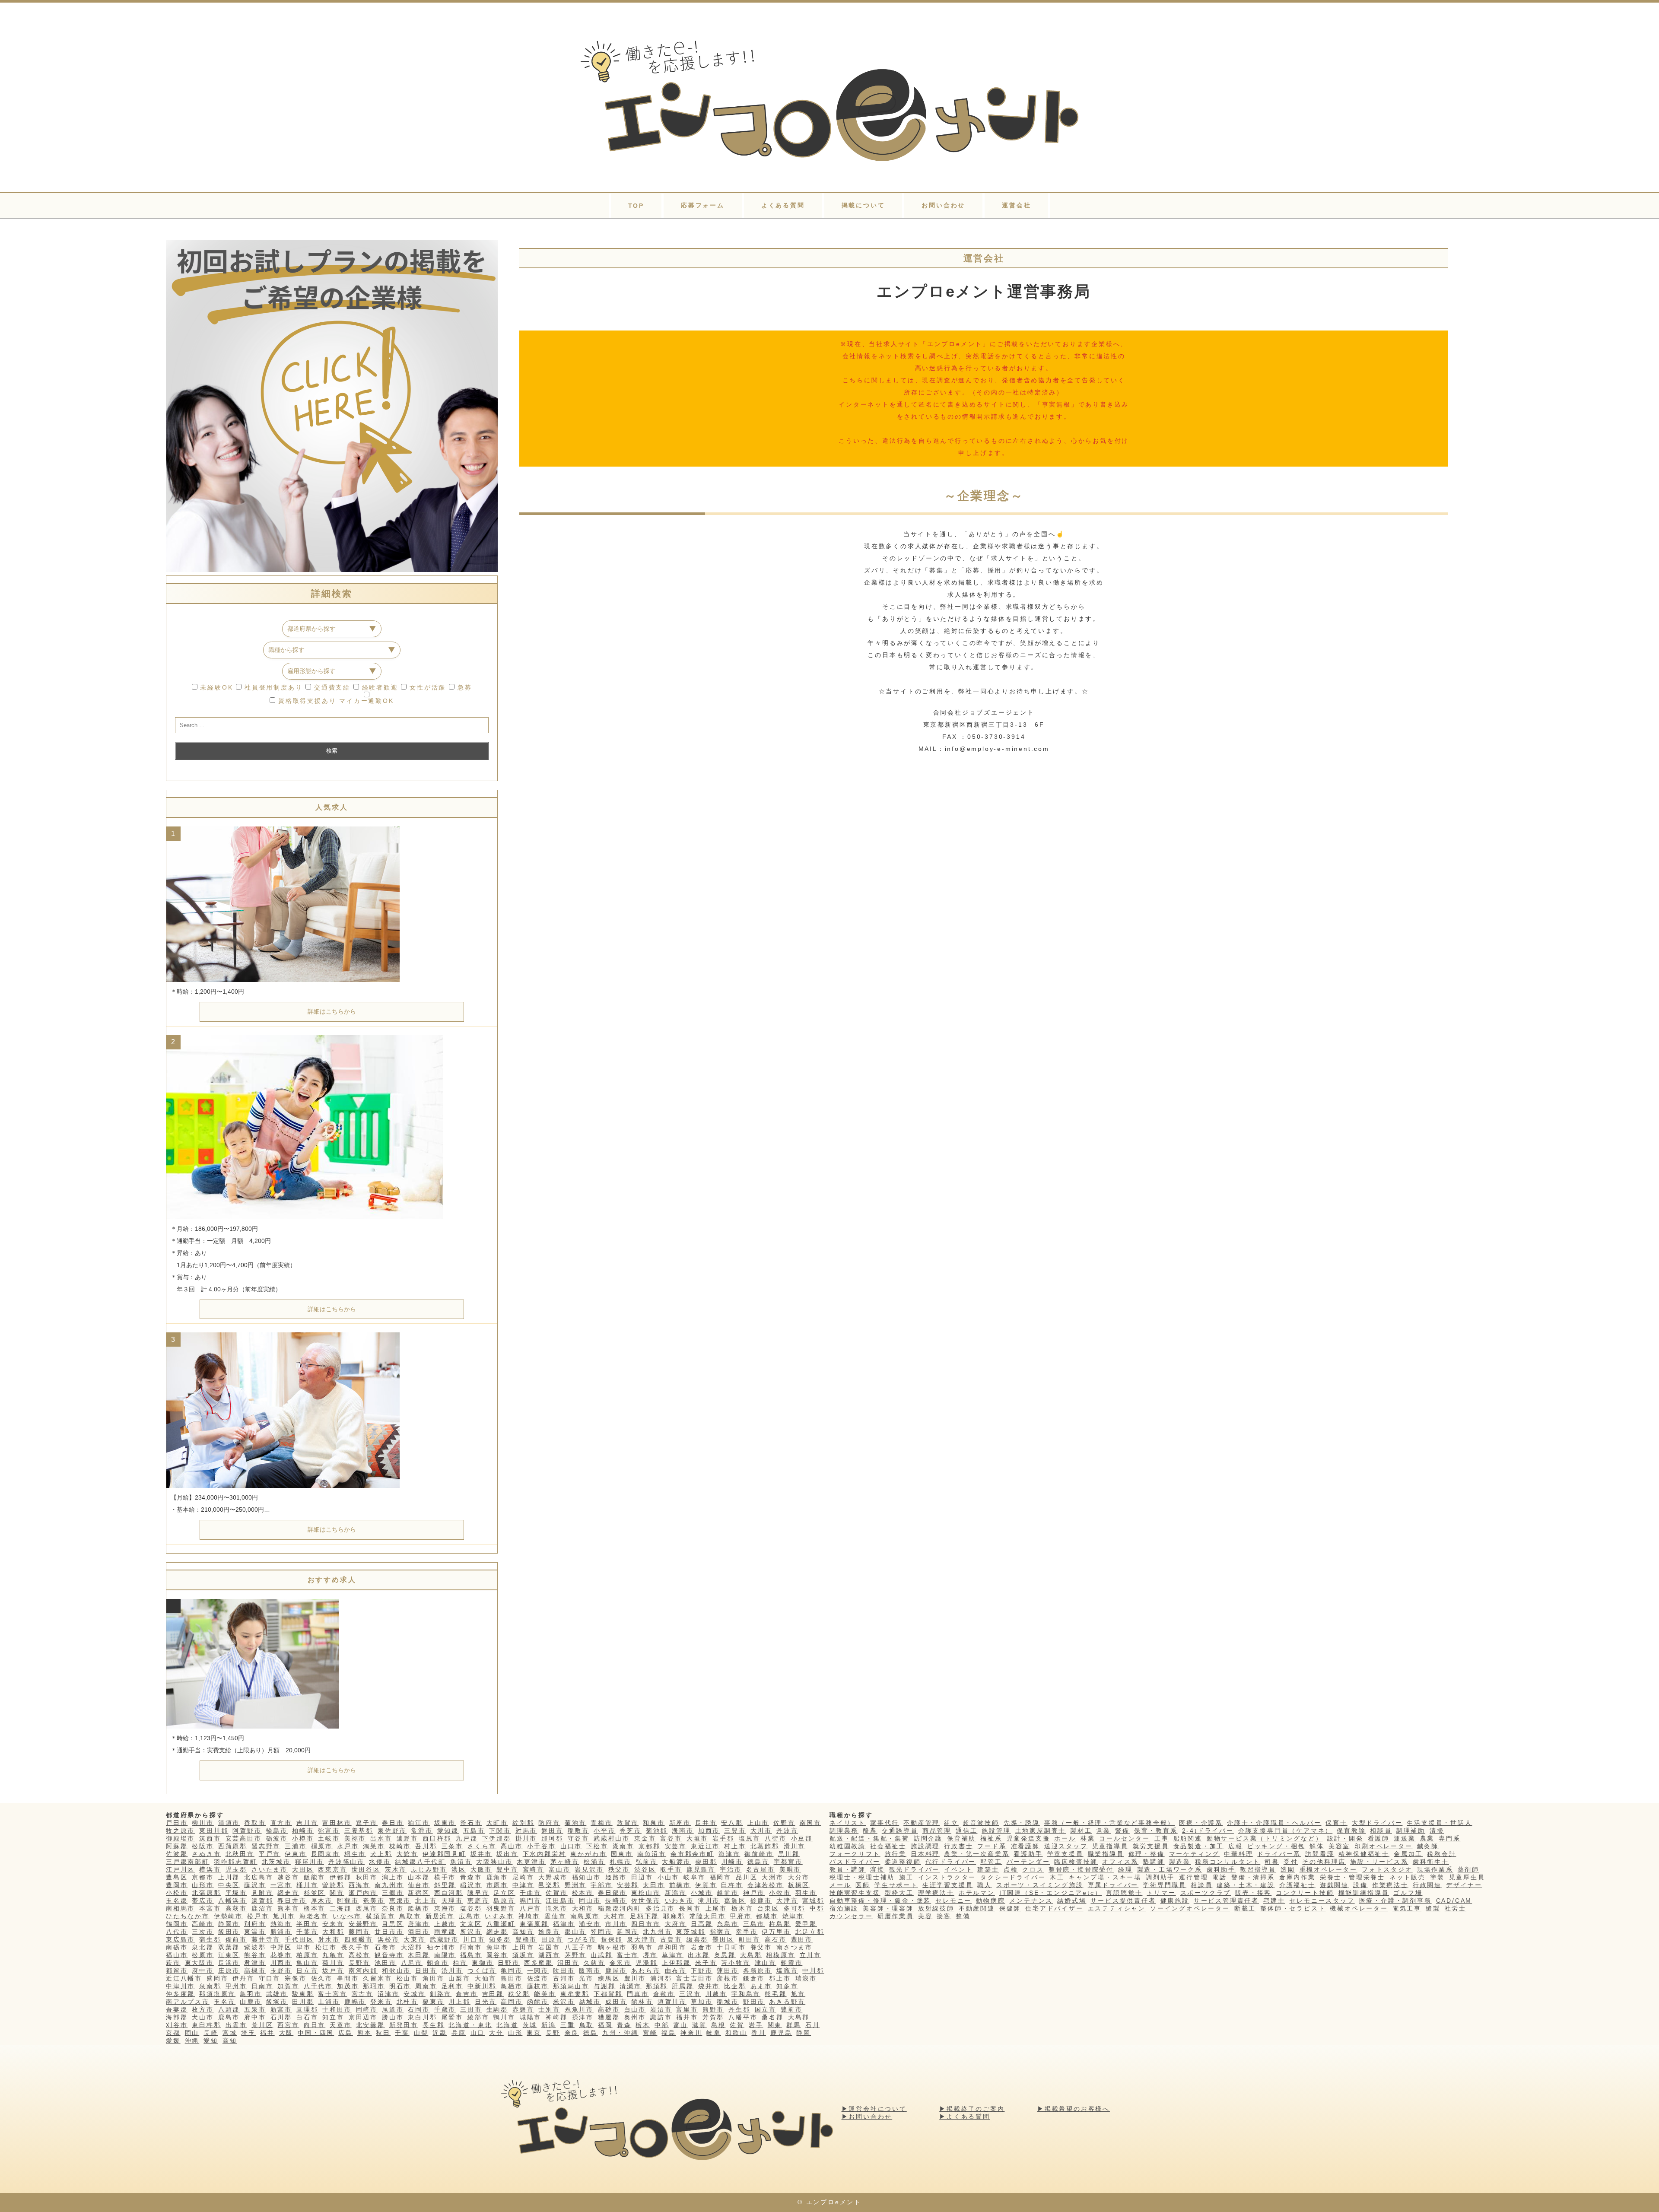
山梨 (421, 2033)
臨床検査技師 (1076, 1862)
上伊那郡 (676, 1963)
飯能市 (315, 1877)
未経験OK (215, 687)
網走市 (288, 1893)
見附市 (262, 1893)
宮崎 (650, 2033)
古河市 (564, 1978)
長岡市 (690, 1908)
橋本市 (315, 1908)
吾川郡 (426, 1846)
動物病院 (990, 1901)
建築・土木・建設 (1246, 1885)
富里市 (687, 2009)
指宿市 (721, 1932)
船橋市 (419, 1908)
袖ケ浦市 (441, 1947)
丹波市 (787, 1831)
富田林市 (337, 1823)
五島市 (474, 1831)
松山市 (407, 1978)
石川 (813, 2025)
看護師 (1379, 1838)
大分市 (799, 1877)
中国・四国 (316, 2033)
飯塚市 (277, 2002)
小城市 (702, 1893)
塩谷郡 (471, 1908)
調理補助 (1411, 1831)
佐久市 (322, 1978)
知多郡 (500, 1939)
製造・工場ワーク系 (1170, 1869)
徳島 (591, 2033)
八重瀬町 (501, 1924)
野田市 (754, 2002)
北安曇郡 (370, 2025)
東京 (534, 2033)
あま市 (761, 1986)
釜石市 (471, 1823)
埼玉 (248, 2033)
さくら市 (482, 1846)
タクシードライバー (1013, 1877)
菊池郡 (657, 1831)
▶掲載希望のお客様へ (1074, 2109)
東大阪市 (199, 1963)
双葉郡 (229, 1947)
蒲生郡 (210, 1939)
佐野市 (784, 1823)
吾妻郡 (177, 2009)
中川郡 (813, 1970)
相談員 (1381, 1831)
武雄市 (277, 1994)
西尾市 (367, 1908)
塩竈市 (787, 1970)
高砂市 (609, 2009)
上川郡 (229, 1877)
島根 (718, 2025)
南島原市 (585, 1916)
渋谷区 (645, 1869)
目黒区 (393, 1924)
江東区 (229, 1955)
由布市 (676, 1970)
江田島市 (560, 1901)
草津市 (673, 1955)
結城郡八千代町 (420, 1862)
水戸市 (348, 1846)
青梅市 (601, 1823)
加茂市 (348, 1986)
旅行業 (896, 1854)
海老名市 (314, 1916)
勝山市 (393, 2017)
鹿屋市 (616, 1970)
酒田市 (419, 1932)
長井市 (706, 1823)
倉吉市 (467, 1994)
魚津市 (497, 1947)
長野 (553, 2033)
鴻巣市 (374, 1846)
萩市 (173, 1963)
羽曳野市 (501, 1908)
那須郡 (657, 1986)
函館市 (538, 2002)
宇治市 (731, 1869)
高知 (230, 2040)
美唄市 (790, 1869)
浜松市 (388, 1939)
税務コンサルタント (1228, 1862)
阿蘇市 (348, 1901)
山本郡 (419, 1877)
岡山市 (590, 1901)
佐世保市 (646, 1901)
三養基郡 (359, 1831)
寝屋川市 (310, 1862)
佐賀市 (556, 1893)
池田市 (385, 1963)
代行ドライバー (951, 1862)
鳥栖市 (512, 1986)
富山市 (559, 1869)
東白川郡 (422, 2017)
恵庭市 (478, 1901)
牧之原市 (180, 1831)
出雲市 (236, 2025)
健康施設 (1175, 1901)
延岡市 (628, 1932)
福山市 (177, 1955)
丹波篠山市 (346, 1862)
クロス (1033, 1869)
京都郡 (649, 1846)
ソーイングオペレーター (1190, 1908)
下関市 (500, 1831)
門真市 (638, 1994)
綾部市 (478, 2017)
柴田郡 (706, 1862)
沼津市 (388, 1994)
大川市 (761, 1831)
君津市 (255, 1963)
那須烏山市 (571, 1986)
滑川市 (795, 1846)
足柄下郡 (644, 1916)
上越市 (445, 1924)
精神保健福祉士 (1364, 1854)
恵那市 (400, 1901)
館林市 (642, 2002)
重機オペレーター (1328, 1869)
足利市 (452, 1986)
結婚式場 (1072, 1901)
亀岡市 (512, 1970)
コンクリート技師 (1305, 1893)
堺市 (650, 1955)
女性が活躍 (426, 687)
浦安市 (590, 1924)
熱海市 (281, 1924)
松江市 (326, 1947)
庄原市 (229, 1970)
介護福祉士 (1297, 1885)
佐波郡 (177, 1854)
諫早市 (478, 1893)
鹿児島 (781, 2033)
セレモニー (953, 1901)
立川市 (810, 1955)
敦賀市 (628, 1823)
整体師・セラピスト (1293, 1908)
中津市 (523, 1885)
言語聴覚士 (1124, 1893)
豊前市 (791, 2009)
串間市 (348, 1978)
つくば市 (482, 1970)
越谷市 (288, 1877)
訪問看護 (1320, 1854)
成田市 (616, 2002)
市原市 (497, 1885)
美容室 (1339, 1846)
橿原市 (322, 1846)
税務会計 (1441, 1854)
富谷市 (671, 1838)
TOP (636, 206)
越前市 (728, 1893)
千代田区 (299, 1939)
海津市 (729, 1854)
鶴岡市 (177, 1924)
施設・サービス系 (1379, 1862)
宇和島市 (746, 1994)
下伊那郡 (497, 1838)
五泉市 (255, 2009)
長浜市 (229, 1963)
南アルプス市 (188, 2002)
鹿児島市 (701, 1869)
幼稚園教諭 (848, 1846)
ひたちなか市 (188, 1916)
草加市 (702, 2002)
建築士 (988, 1869)
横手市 (445, 1877)
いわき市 (679, 1901)
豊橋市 (526, 1939)
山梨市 (459, 1978)
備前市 (236, 1939)
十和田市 (337, 2009)
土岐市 (329, 1838)
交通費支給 (331, 687)
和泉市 (654, 1823)
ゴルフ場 (1408, 1893)
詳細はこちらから (332, 1011)
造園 (1288, 1869)
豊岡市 (177, 1885)
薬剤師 (1468, 1869)
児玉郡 (236, 1869)
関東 (775, 2025)
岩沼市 (661, 2009)
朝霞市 (791, 1963)
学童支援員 (1065, 1854)
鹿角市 (497, 1877)
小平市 (604, 1831)
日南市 (262, 1986)
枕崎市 (400, 1846)
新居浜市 (440, 1916)
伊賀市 (706, 1885)
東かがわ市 (588, 1854)
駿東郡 (303, 1994)
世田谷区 (366, 1869)
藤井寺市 (266, 1939)
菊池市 (575, 1823)
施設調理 (925, 1846)
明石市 (400, 1986)
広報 (1236, 1846)
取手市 (671, 1869)
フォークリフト (855, 1854)
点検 (1011, 1869)
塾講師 (1154, 1862)
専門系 (1449, 1838)
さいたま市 (270, 1869)
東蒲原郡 (534, 1924)
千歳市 (445, 2009)
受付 (1291, 1862)
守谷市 (578, 1838)
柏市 (460, 1963)
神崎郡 (556, 2017)
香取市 (255, 1823)
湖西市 (549, 1955)
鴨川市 (504, 2017)
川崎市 (732, 1862)
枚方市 (203, 2009)
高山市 (512, 1846)
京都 (173, 2033)
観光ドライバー (915, 1869)
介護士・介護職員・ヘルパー (1274, 1823)
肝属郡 (683, 1986)
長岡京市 (326, 1854)
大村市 (615, 1916)
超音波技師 (981, 1823)
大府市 (676, 1924)
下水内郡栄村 (545, 1854)
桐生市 (355, 1854)
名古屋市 (761, 1869)
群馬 (794, 2025)
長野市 (359, 1963)
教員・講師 (848, 1869)
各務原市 (758, 1970)
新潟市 (676, 1893)
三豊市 (735, 1831)
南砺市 (177, 1947)
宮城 (230, 2033)
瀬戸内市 (363, 1893)
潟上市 (393, 1877)
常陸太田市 (708, 1916)
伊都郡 (340, 1877)
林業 (1088, 1838)
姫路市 (616, 1877)
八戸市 (531, 1908)
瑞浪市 (806, 1978)
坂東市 (445, 1823)
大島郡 (751, 1955)
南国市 (810, 1823)
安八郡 (732, 1823)
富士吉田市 (694, 1978)
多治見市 (660, 1908)
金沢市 (620, 1963)
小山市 (668, 1877)
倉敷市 (664, 1994)
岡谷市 (497, 1955)
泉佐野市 (392, 1831)
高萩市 (236, 1908)
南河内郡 (363, 1970)
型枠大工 (899, 1893)
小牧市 (780, 1893)
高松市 (359, 1955)
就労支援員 (1151, 1846)
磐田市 (552, 1831)
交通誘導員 (900, 1831)
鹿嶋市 (355, 2002)
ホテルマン (977, 1893)
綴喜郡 (697, 1939)
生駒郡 (497, 2009)
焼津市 (793, 1916)
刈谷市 (177, 2025)
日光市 (486, 2002)
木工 (1057, 1877)
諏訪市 (661, 2017)
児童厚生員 (1467, 1877)
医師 (863, 1885)
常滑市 (422, 1831)
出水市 (381, 1838)
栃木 (643, 2025)
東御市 (483, 1963)
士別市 (549, 2009)
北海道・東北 (470, 2025)
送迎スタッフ (1066, 1846)
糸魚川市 (579, 2009)
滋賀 (699, 2025)
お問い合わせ (943, 205)
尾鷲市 (452, 2017)
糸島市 (728, 1924)
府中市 (203, 1970)
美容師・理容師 (888, 1908)
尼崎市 (523, 1877)
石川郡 (281, 2017)
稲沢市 (471, 1885)
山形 (515, 2033)
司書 (1272, 1862)
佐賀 (737, 2025)
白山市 (635, 2009)
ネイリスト (848, 1823)
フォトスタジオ (1387, 1869)
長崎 (211, 2033)
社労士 (1456, 1908)
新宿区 (419, 1893)
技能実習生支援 (855, 1893)
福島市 (471, 1955)
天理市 (452, 1901)
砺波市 (277, 1838)
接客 (944, 1916)
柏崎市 (303, 1831)
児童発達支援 (1028, 1838)
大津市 (787, 1901)
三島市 (754, 1924)
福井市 (687, 2017)
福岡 (605, 2025)
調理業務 (844, 1831)
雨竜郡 (445, 1932)
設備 (1360, 1885)
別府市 (255, 1924)
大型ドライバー (1377, 1823)
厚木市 (322, 1901)
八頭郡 (229, 2009)
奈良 (572, 2033)
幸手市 (747, 1932)
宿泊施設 (844, 1908)
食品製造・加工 (1199, 1846)
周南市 (426, 1986)
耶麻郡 (674, 1916)
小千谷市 (542, 1846)
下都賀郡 (608, 1994)
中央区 (229, 1885)
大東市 (414, 1939)
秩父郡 (519, 1994)
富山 (681, 2025)
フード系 (992, 1846)
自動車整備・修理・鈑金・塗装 (880, 1901)
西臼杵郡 (437, 1838)
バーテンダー (1028, 1862)
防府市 (549, 1823)
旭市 (798, 1994)
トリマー (1161, 1893)
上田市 (523, 1947)
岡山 (192, 2033)
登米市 (381, 2002)
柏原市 (307, 1955)
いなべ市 (347, 1916)
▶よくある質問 (965, 2117)
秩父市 (619, 1869)
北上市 (426, 1901)
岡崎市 (367, 2009)
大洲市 (772, 1877)
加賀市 (288, 1986)
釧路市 (441, 1994)
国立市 (766, 2009)
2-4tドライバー (1208, 1831)
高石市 (775, 1939)
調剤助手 (1160, 1877)
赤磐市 (523, 2009)
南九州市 (389, 1885)
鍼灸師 (1428, 1846)
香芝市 (630, 1831)
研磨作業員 (896, 1916)
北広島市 (259, 1877)
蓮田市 (728, 1970)
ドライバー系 (1279, 1854)
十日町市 (731, 1947)
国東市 (622, 1854)
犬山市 (203, 2017)
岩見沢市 (589, 1869)
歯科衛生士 (1431, 1862)
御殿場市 (180, 1838)
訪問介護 (928, 1838)
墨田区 (723, 1939)
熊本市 (288, 1908)
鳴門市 (531, 1901)
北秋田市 (240, 1854)
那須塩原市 (217, 1994)
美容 (925, 1916)
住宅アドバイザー (1054, 1908)
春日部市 (612, 1893)
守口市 (270, 1978)
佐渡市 (538, 1978)
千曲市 (531, 1893)
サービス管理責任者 (1226, 1901)
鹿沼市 (262, 1908)
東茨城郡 (691, 1932)
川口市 (474, 1939)
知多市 (787, 1986)
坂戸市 (333, 1970)
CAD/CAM (1454, 1901)
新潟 (549, 2025)
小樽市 (303, 1838)
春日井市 (292, 1901)
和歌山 (736, 2033)
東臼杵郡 (206, 2025)
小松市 (177, 1893)
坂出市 (507, 1854)
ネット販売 (1408, 1877)
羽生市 (806, 1893)
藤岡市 (359, 1932)
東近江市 (705, 1846)
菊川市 (333, 1963)
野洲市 (575, 1885)
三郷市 (393, 1893)
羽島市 (642, 1947)
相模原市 (780, 1955)
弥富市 (329, 1831)
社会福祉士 (888, 1846)
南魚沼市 (652, 1854)
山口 (478, 2033)
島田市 (512, 1978)
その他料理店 (1324, 1862)
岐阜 (714, 2033)
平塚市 (236, 1893)
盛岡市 (217, 1978)
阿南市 (471, 1947)
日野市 (509, 1963)
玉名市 (225, 2002)
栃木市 (742, 1908)
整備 (963, 1916)
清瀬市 (630, 1986)
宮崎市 (534, 1869)
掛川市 (526, 1838)
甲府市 (741, 1916)
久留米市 (377, 1978)
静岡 (804, 2033)
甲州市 (236, 1986)
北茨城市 (276, 1862)
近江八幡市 (184, 1978)
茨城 (530, 2025)
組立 (951, 1823)
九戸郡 (467, 1838)
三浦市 (296, 1846)
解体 (1317, 1846)
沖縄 (192, 2040)
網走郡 (497, 1932)
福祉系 (991, 1838)
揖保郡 (612, 1939)
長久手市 (356, 1947)
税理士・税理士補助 (862, 1877)
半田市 (307, 1924)
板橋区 (799, 1885)
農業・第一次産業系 (977, 1854)
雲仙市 (555, 1916)
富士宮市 (332, 1994)
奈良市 (393, 1908)
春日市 (393, 1823)
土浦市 (329, 2002)
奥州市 (635, 2017)
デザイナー (1464, 1885)
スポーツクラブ (1206, 1893)
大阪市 (481, 1869)
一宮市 (281, 1885)
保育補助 (961, 1838)
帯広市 (203, 1901)
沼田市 (568, 1963)
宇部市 (601, 1885)
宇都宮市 (788, 1862)
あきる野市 (787, 2002)
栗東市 (433, 2002)
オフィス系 (1120, 1862)
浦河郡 (661, 1978)
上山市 (758, 1823)
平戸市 (270, 1854)
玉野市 (281, 1970)
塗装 (1437, 1877)
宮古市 (362, 1994)
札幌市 (620, 1862)
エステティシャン (1117, 1908)
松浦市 (594, 1862)
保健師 (1010, 1908)
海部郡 (177, 2017)
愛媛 (173, 2040)
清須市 (229, 1823)
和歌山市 (396, 1970)
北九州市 (657, 1932)
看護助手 (1028, 1854)
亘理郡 (307, 2009)
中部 (662, 2025)
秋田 (383, 2033)
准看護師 (1025, 1846)
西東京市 (332, 1869)
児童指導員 (1110, 1846)
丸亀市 (333, 1955)
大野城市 (553, 1877)
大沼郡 (412, 1947)
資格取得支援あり (306, 701)
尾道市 (393, 2009)
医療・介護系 (1201, 1823)
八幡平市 (743, 2017)
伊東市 (296, 1854)
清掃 (1437, 1831)
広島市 (470, 1916)
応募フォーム (703, 205)
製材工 (1081, 1831)
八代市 (177, 1932)
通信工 (966, 1831)
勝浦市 (281, 1932)
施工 (906, 1877)
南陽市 (445, 1955)
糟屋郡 (609, 2017)
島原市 (504, 1901)
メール (840, 1885)
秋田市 (367, 1877)
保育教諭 (1351, 1831)
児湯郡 (646, 1963)
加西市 (709, 1831)
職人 (985, 1885)
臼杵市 (732, 1885)
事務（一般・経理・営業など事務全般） (1109, 1823)
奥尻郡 (725, 1955)
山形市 (203, 1885)
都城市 (767, 1916)
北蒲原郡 (206, 1893)
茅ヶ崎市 (565, 1862)
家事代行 (885, 1823)
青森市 (471, 1877)
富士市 (628, 1955)
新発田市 (404, 2025)
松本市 (583, 1893)
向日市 (315, 2025)
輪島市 (277, 1831)
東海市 (445, 1908)
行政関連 (1427, 1885)
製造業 (1180, 1862)
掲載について (863, 205)
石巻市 (385, 1947)
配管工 (991, 1862)
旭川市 (284, 1916)
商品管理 (937, 1831)
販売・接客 (1253, 1893)
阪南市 (590, 1970)
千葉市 (307, 1932)
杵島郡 (780, 1924)
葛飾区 (735, 1901)
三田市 (471, 2009)
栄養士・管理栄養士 (1352, 1877)
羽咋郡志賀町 (236, 1862)
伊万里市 (776, 1932)
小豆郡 (802, 1838)
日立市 (307, 1970)
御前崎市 (759, 1854)
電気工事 (1407, 1908)
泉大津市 (641, 1939)
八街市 (775, 1838)
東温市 (255, 1932)
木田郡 (419, 1955)
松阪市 (203, 1846)
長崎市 (616, 1901)
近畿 (440, 2033)
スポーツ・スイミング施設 (1040, 1885)
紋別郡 (523, 1823)
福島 (669, 2033)
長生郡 (433, 2025)
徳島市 (758, 1862)
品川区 (747, 1877)
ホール (1065, 1838)
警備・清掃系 (1253, 1877)
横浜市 (210, 1869)
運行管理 (1193, 1877)
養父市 (761, 1947)
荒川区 (262, 2025)
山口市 (571, 1846)
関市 (337, 1893)
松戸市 (258, 1916)
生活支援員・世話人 (1439, 1823)
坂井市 (481, 1854)
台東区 (768, 1908)
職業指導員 (1106, 1854)
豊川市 (635, 1978)
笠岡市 (601, 1932)
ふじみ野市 (429, 1869)
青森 (624, 2025)
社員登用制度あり (272, 687)
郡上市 (780, 1978)
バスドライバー (855, 1862)
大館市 (407, 1854)
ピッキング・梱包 (1276, 1846)
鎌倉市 (754, 1978)
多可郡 (795, 1908)
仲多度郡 (180, 1994)
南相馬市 (180, 1908)
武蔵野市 (444, 1939)
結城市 (590, 2002)
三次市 (203, 1932)
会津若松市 (766, 1885)
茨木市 (396, 1869)
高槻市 (255, 1970)
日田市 (426, 1970)
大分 (496, 2033)
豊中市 (507, 1869)
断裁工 (1245, 1908)
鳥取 (587, 2025)
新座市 (680, 1823)
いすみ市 (499, 1916)
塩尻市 (750, 1838)
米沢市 (564, 2002)
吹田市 (564, 1970)
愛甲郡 (806, 1924)
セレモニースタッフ (1322, 1901)
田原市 (552, 1939)
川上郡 (459, 2002)
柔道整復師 (903, 1862)
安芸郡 (628, 1885)
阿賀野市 (247, 1831)
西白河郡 (449, 1893)
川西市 (281, 1963)
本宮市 (210, 1908)
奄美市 (374, 1901)
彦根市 (728, 1978)
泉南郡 (210, 1986)
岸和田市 (672, 1947)
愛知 (211, 2040)
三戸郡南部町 (188, 1862)
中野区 (281, 1947)
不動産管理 (922, 1823)
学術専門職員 (1165, 1885)
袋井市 (709, 1986)
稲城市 (728, 2002)
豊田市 (802, 1939)
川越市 (716, 1994)
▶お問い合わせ (867, 2117)
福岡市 (721, 1877)
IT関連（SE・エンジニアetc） (1051, 1893)
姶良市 (549, 1932)
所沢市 (471, 1932)
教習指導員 (1258, 1869)
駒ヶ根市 (612, 1947)
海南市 (683, 1831)
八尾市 (412, 1963)
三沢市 (690, 1994)
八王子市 (579, 1947)
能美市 (545, 1994)
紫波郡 (255, 1947)
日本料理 (925, 1854)
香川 (759, 2033)
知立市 (333, 2017)
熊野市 (713, 2009)
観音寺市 (389, 1955)
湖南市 (623, 1846)
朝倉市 (438, 1963)
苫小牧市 (736, 1963)
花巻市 (281, 1955)
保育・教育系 (1156, 1831)
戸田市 (177, 1823)
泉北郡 (203, 1947)
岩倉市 (702, 1947)
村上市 (735, 1846)
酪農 (870, 1831)
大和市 (583, 1908)
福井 (267, 2033)
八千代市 (318, 1986)
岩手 (756, 2025)
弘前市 (647, 1862)
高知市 (523, 1932)
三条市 (452, 1846)
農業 (1427, 1838)
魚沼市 (461, 1862)
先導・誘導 (1022, 1823)
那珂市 (374, 1986)
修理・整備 (1147, 1854)
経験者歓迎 (379, 687)
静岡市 (229, 1924)
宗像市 (296, 1978)
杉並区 (315, 1893)
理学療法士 (936, 1893)
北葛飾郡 (765, 1846)
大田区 (303, 1869)
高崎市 (203, 1924)
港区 (459, 1869)
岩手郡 (723, 1838)
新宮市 (281, 2009)
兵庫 (459, 2033)
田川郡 (303, 2002)
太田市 (654, 1885)
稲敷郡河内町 (620, 1908)
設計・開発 (1345, 1838)
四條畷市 (359, 1939)
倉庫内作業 (1297, 1877)
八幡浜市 (233, 1901)
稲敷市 (578, 1831)
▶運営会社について (874, 2109)
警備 (1122, 1831)
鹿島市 (229, 2017)
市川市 (616, 1924)
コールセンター (1125, 1838)
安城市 (414, 1994)
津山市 (766, 1963)
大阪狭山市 (494, 1862)
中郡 (817, 1908)
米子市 (706, 1963)
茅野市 (575, 1955)
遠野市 (407, 1838)
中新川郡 (482, 1986)
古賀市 (671, 1939)
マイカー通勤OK (366, 701)
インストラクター (947, 1877)
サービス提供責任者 (1123, 1901)
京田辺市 (363, 2017)
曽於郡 (333, 1885)
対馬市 (526, 1831)
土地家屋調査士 (1041, 1831)
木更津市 (531, 1862)
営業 (1104, 1831)
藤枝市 (538, 1986)
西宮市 (288, 2025)
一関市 (538, 1970)
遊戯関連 (1334, 1885)
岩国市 (549, 1947)
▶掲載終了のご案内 (972, 2109)
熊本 (365, 2033)
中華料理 (1238, 1854)
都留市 (177, 1970)
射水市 (329, 1939)
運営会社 (1016, 205)
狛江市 (419, 1823)
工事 (1162, 1838)
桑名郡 (772, 2017)
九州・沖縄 (620, 2033)
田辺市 (642, 1877)
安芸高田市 (244, 1838)
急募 (463, 687)
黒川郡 (789, 1854)
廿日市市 (389, 1932)
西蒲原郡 (233, 1846)
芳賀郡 (713, 2017)
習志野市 (266, 1846)
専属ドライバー (1113, 1885)
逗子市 (367, 1823)
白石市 (307, 2017)
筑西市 (210, 1838)
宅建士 (1274, 1901)
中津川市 (180, 1986)
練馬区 (609, 1978)
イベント (958, 1869)
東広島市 (180, 1939)
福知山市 (586, 1877)
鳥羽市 (251, 1994)
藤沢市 (255, 1885)
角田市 (433, 1978)
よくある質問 (783, 205)
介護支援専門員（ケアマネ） (1285, 1831)
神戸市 (754, 1893)
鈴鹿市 (761, 1901)
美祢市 (355, 1838)
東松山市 (646, 1893)
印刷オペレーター (1383, 1846)
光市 (586, 1978)
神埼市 (529, 1916)
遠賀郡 (262, 1901)
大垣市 (697, 1838)
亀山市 (307, 1963)
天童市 (340, 2025)
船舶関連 (1188, 1838)
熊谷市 (255, 1955)
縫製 (1433, 1908)
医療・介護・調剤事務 (1395, 1901)
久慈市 (594, 1963)
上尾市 (716, 1908)
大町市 (497, 1823)
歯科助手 (1221, 1869)
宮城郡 (813, 1901)
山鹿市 (251, 2002)
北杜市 (407, 2002)
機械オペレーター (1359, 1908)
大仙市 (486, 1978)
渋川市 (452, 1970)
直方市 (281, 1823)
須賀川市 (672, 2002)
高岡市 (512, 2002)
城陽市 (531, 2017)
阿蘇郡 (177, 1846)
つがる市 (582, 1939)
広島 (346, 2033)
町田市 (750, 1939)
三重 (568, 2025)
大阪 (286, 2033)
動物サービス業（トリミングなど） (1265, 1838)
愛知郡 (448, 1831)
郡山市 (575, 1932)
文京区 (471, 1924)
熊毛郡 (775, 1994)
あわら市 (646, 1970)
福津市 (564, 1924)
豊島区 (177, 1877)
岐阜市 (694, 1877)
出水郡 (699, 1955)
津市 (304, 1947)
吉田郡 (493, 1994)
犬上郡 (381, 1854)
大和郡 (333, 1932)
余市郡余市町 (692, 1854)
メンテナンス (1031, 1901)
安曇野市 (363, 1924)
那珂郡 (552, 1838)
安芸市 (676, 1846)
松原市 (203, 1955)
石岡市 (419, 2009)
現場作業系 (1435, 1869)
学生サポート (896, 1885)
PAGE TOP (1617, 2138)
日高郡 (702, 1924)
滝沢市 (556, 1908)
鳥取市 (410, 1916)
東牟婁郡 (575, 1994)
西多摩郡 (539, 1963)
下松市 (597, 1846)
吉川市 (307, 1823)
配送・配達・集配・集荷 (869, 1838)
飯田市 (229, 1932)
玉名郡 (177, 1901)
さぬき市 (206, 1854)
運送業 (1405, 1838)
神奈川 (691, 2033)
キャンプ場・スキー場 (1105, 1877)
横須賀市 (380, 1916)
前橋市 (680, 1885)
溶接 (877, 1869)
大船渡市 (676, 1862)
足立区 (504, 1893)
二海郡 (340, 1908)
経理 (1125, 1869)
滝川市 (709, 1901)
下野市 (702, 1970)
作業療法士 (1390, 1885)
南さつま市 (795, 1947)
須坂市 (523, 1955)
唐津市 (419, 1924)
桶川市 (307, 1885)
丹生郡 (739, 2009)
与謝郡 (604, 1986)
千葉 (402, 2033)
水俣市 (380, 1862)
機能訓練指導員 (1364, 1893)
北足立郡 (810, 1932)
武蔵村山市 (612, 1838)
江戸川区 (180, 1869)
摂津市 (583, 2017)
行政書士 (958, 1846)
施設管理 (996, 1831)
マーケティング (1195, 1854)
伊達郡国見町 (444, 1854)
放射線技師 (936, 1908)
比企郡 (735, 1986)
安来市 (333, 1924)
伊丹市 (243, 1978)
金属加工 (1408, 1854)
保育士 (1336, 1823)
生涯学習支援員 (948, 1885)
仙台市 (419, 1885)
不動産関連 (977, 1908)
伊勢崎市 (228, 1916)
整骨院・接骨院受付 (1081, 1869)
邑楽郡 (549, 1885)
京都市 (203, 1877)
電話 (1220, 1877)
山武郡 (601, 1955)
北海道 (507, 2025)
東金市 (645, 1838)
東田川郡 (214, 1831)
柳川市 (203, 1823)
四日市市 (646, 1924)
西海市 (359, 1885)
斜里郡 (445, 1885)
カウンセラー (851, 1916)
